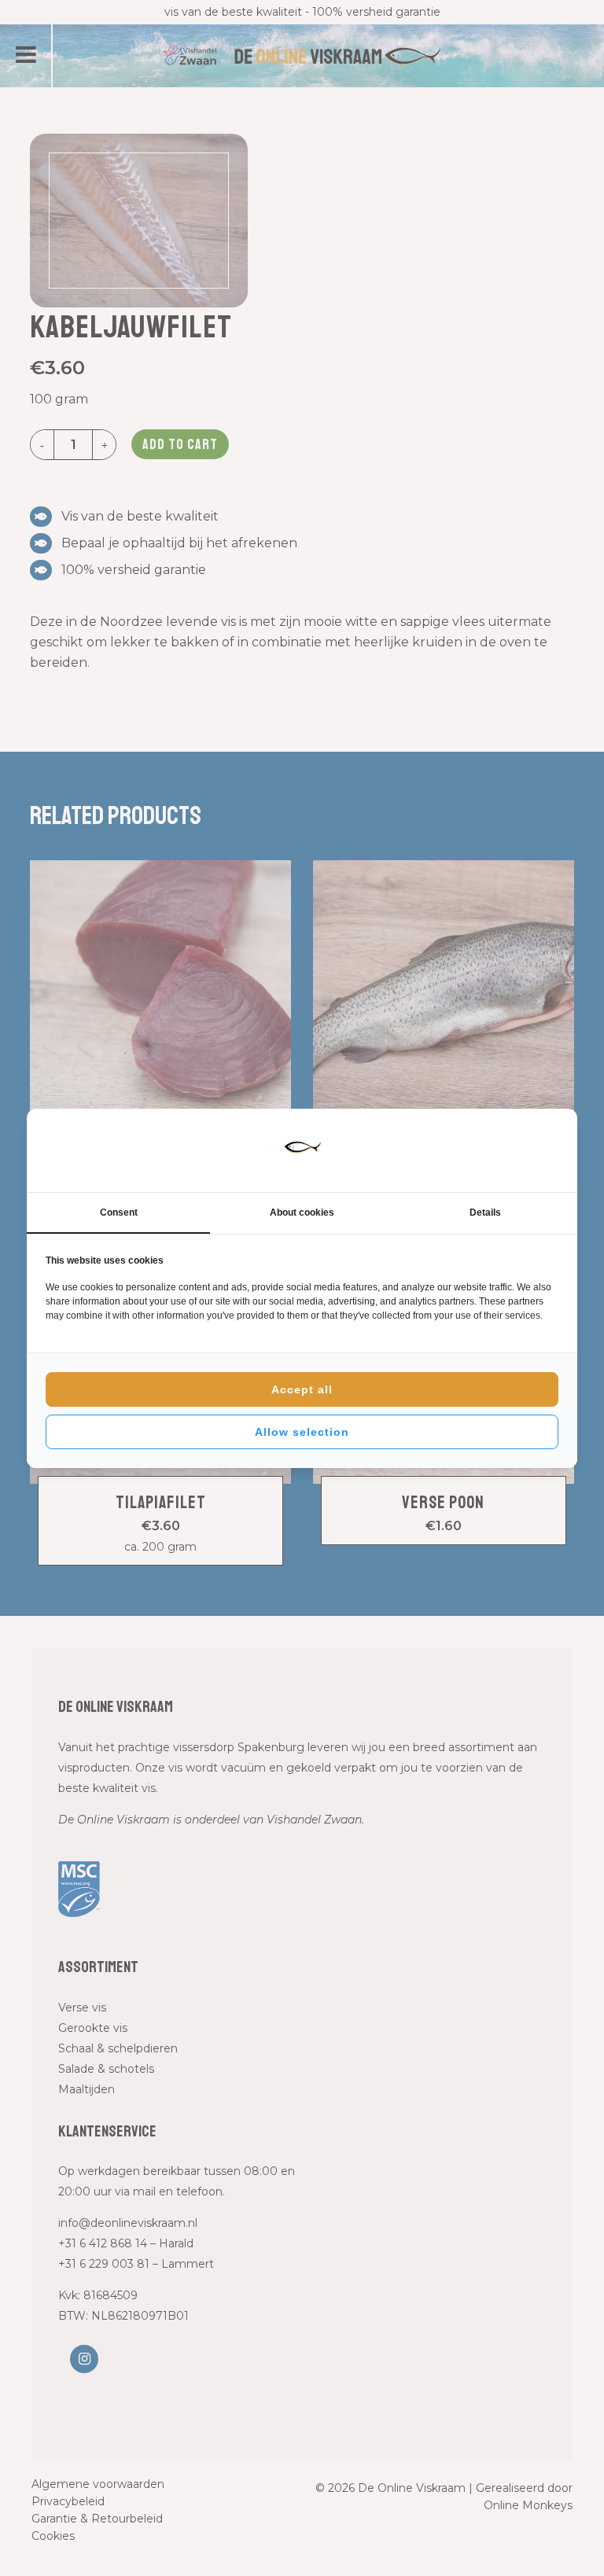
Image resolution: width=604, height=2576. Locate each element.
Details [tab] (485, 1213)
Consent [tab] (119, 1213)
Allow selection (302, 1432)
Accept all (302, 1389)
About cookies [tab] (302, 1213)
